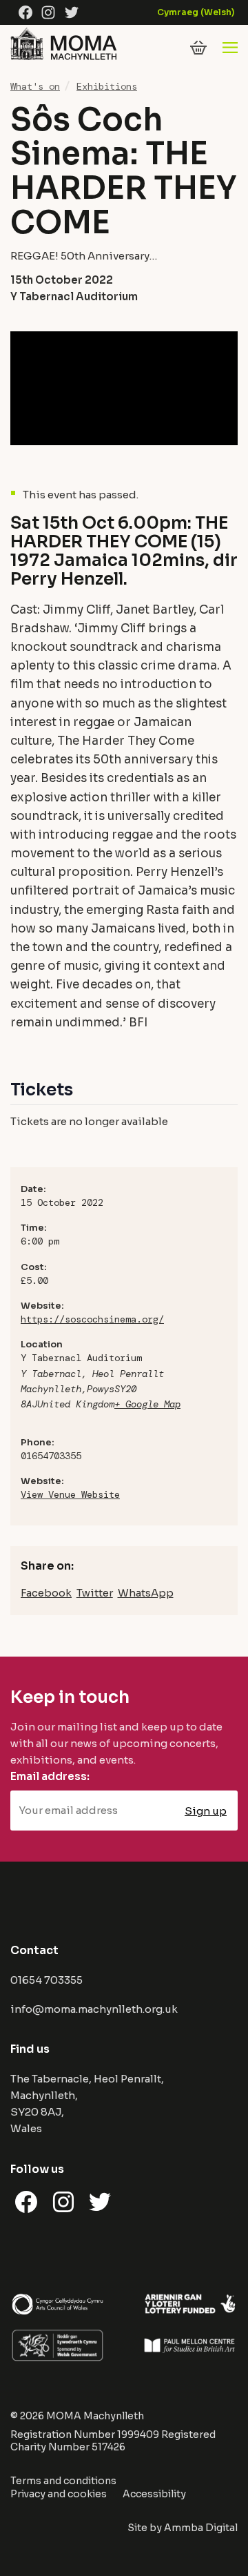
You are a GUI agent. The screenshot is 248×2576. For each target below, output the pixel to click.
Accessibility (154, 2494)
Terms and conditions (63, 2481)
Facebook (46, 1593)
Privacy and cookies (59, 2494)
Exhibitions (107, 86)
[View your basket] (198, 48)
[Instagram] (48, 12)
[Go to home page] (63, 59)
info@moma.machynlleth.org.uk (94, 2009)
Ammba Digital (201, 2528)
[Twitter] (72, 12)
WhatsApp (146, 1593)
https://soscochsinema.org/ (92, 1319)
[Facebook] (25, 12)
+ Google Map (147, 1404)
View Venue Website (70, 1494)
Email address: (50, 1776)
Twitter (95, 1593)
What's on (35, 86)
